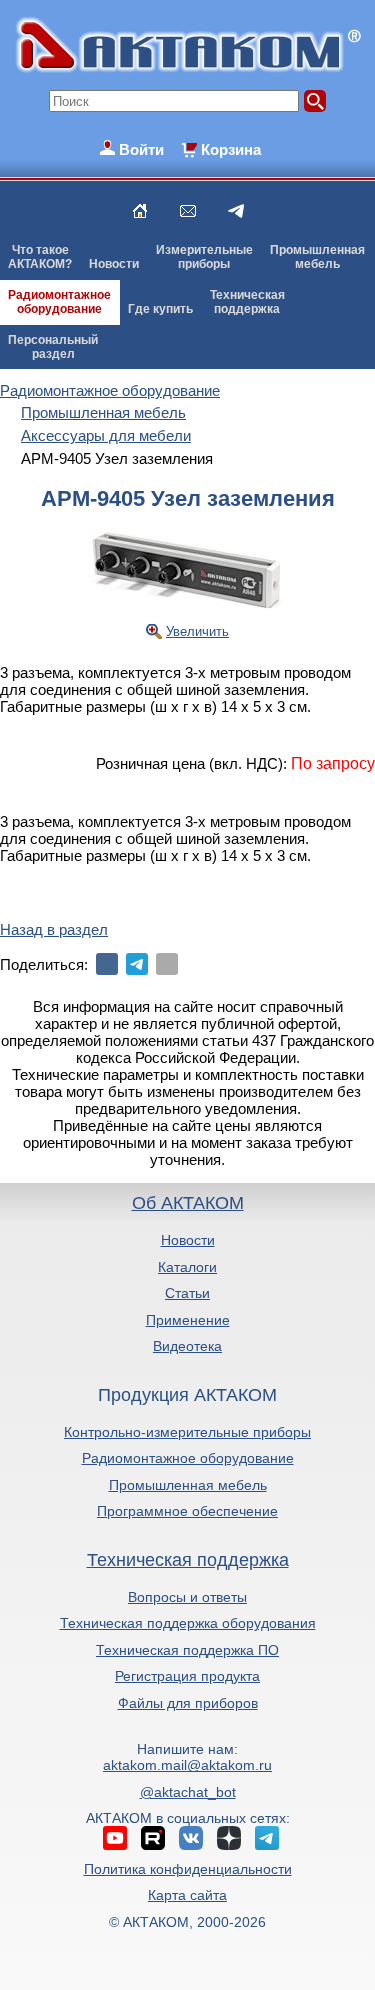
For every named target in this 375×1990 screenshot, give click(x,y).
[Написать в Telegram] (236, 211)
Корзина (231, 149)
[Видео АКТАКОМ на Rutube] (153, 1838)
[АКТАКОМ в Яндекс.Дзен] (229, 1838)
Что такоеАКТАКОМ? (40, 257)
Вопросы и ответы (187, 1597)
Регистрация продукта (187, 1676)
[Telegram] (137, 964)
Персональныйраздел (53, 347)
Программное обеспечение (187, 1511)
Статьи (187, 1293)
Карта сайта (187, 1895)
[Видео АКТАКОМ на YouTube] (115, 1838)
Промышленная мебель (188, 1485)
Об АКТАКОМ (188, 1203)
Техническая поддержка (188, 1560)
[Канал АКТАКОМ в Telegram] (267, 1838)
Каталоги (187, 1267)
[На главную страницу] (140, 211)
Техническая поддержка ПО (187, 1650)
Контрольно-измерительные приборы (187, 1432)
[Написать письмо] (188, 211)
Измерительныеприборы (204, 257)
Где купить (160, 309)
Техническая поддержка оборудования (188, 1623)
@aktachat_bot (188, 1792)
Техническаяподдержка (247, 302)
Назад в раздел (54, 929)
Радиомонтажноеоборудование (59, 302)
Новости (114, 264)
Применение (188, 1320)
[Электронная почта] (167, 964)
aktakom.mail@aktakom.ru (187, 1765)
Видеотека (187, 1346)
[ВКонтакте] (107, 964)
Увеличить (197, 631)
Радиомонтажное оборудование (188, 1458)
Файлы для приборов (188, 1703)
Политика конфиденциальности (188, 1869)
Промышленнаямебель (317, 257)
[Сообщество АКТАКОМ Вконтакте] (191, 1838)
